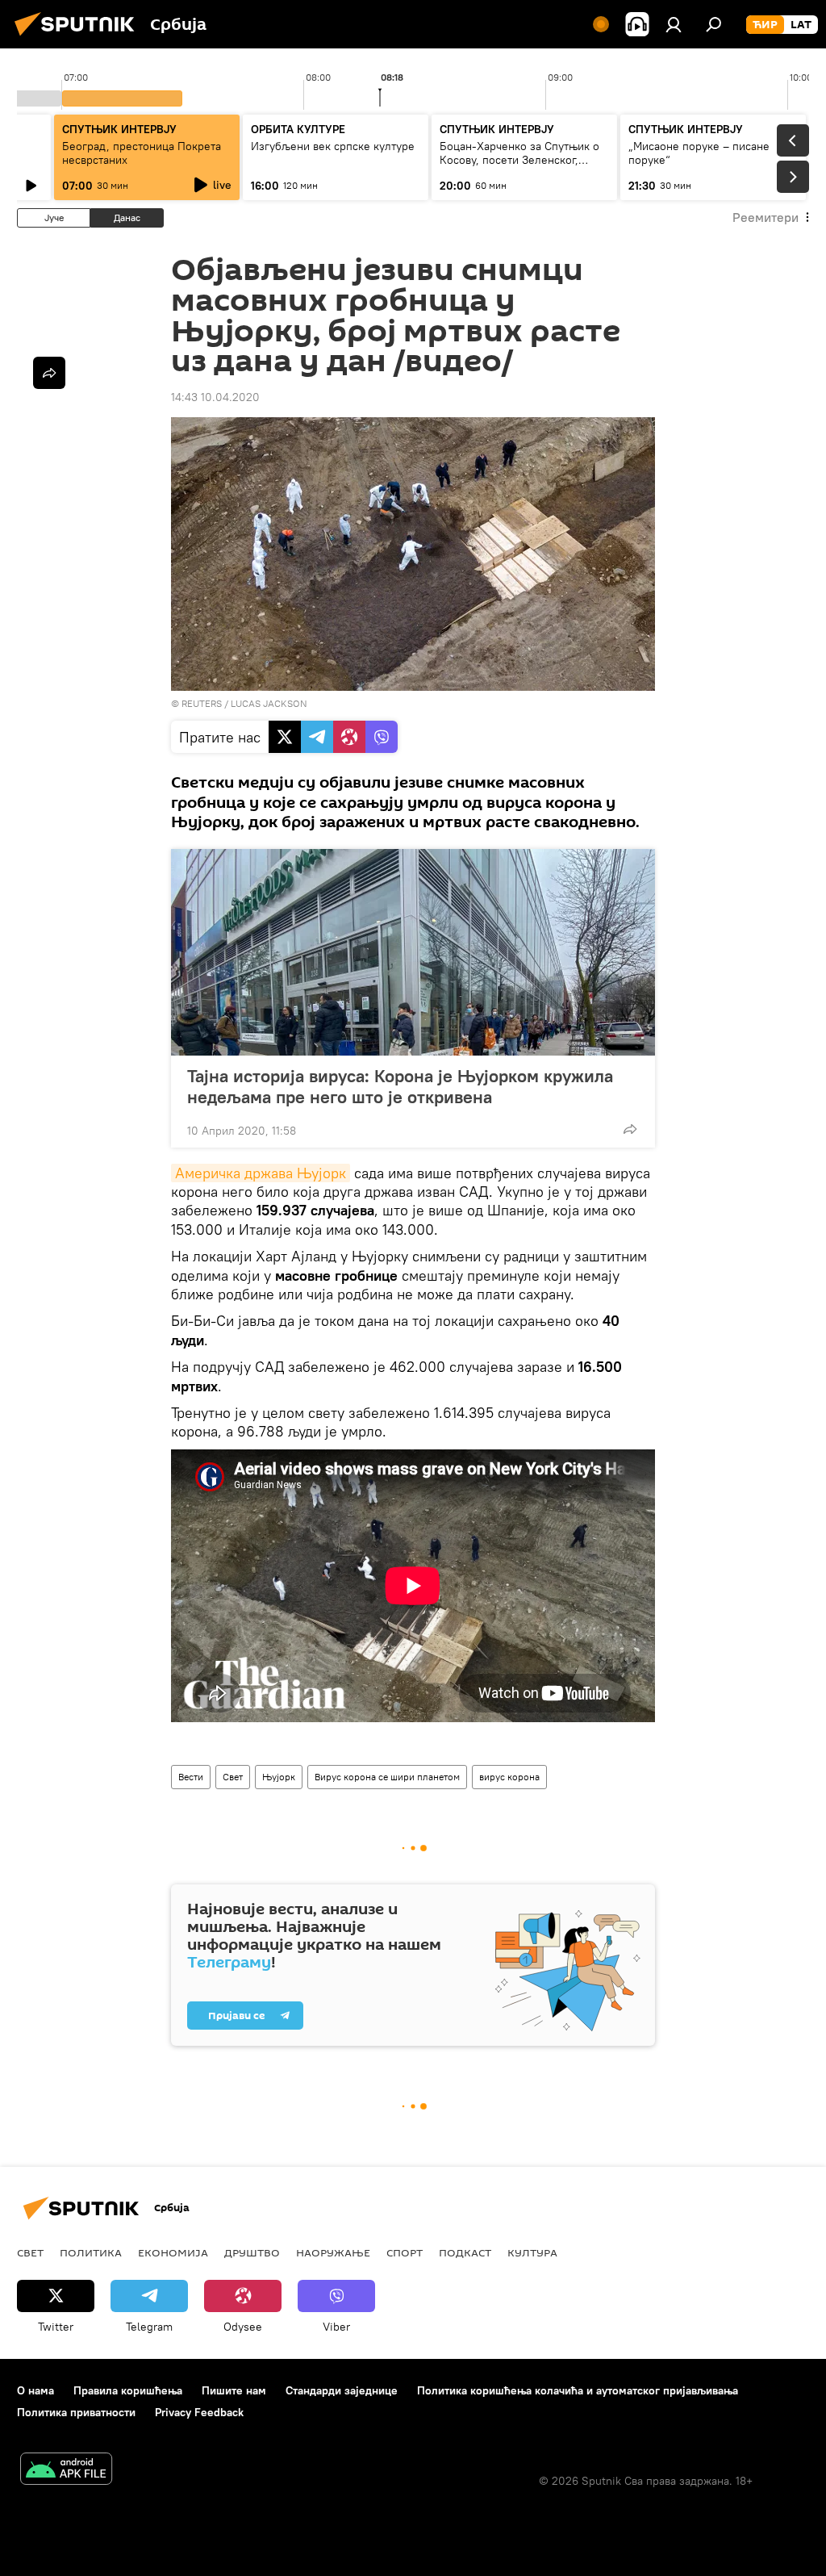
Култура (532, 2252)
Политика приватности (76, 2412)
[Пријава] (674, 24)
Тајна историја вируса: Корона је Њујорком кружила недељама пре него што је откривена (400, 1086)
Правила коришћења (128, 2390)
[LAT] (801, 25)
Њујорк (279, 1777)
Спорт (405, 2252)
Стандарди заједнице (342, 2390)
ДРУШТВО (252, 2252)
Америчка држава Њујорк (261, 1173)
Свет (233, 1777)
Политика (91, 2252)
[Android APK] (66, 2471)
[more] (630, 1129)
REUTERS (202, 703)
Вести (191, 1777)
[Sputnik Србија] (79, 38)
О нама (35, 2390)
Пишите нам (234, 2390)
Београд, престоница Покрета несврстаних (142, 153)
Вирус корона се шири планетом (387, 1777)
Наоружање (333, 2252)
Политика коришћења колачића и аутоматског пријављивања (578, 2390)
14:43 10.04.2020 (215, 397)
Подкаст (465, 2252)
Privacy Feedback (199, 2412)
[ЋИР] (765, 25)
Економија (173, 2252)
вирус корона (509, 1777)
